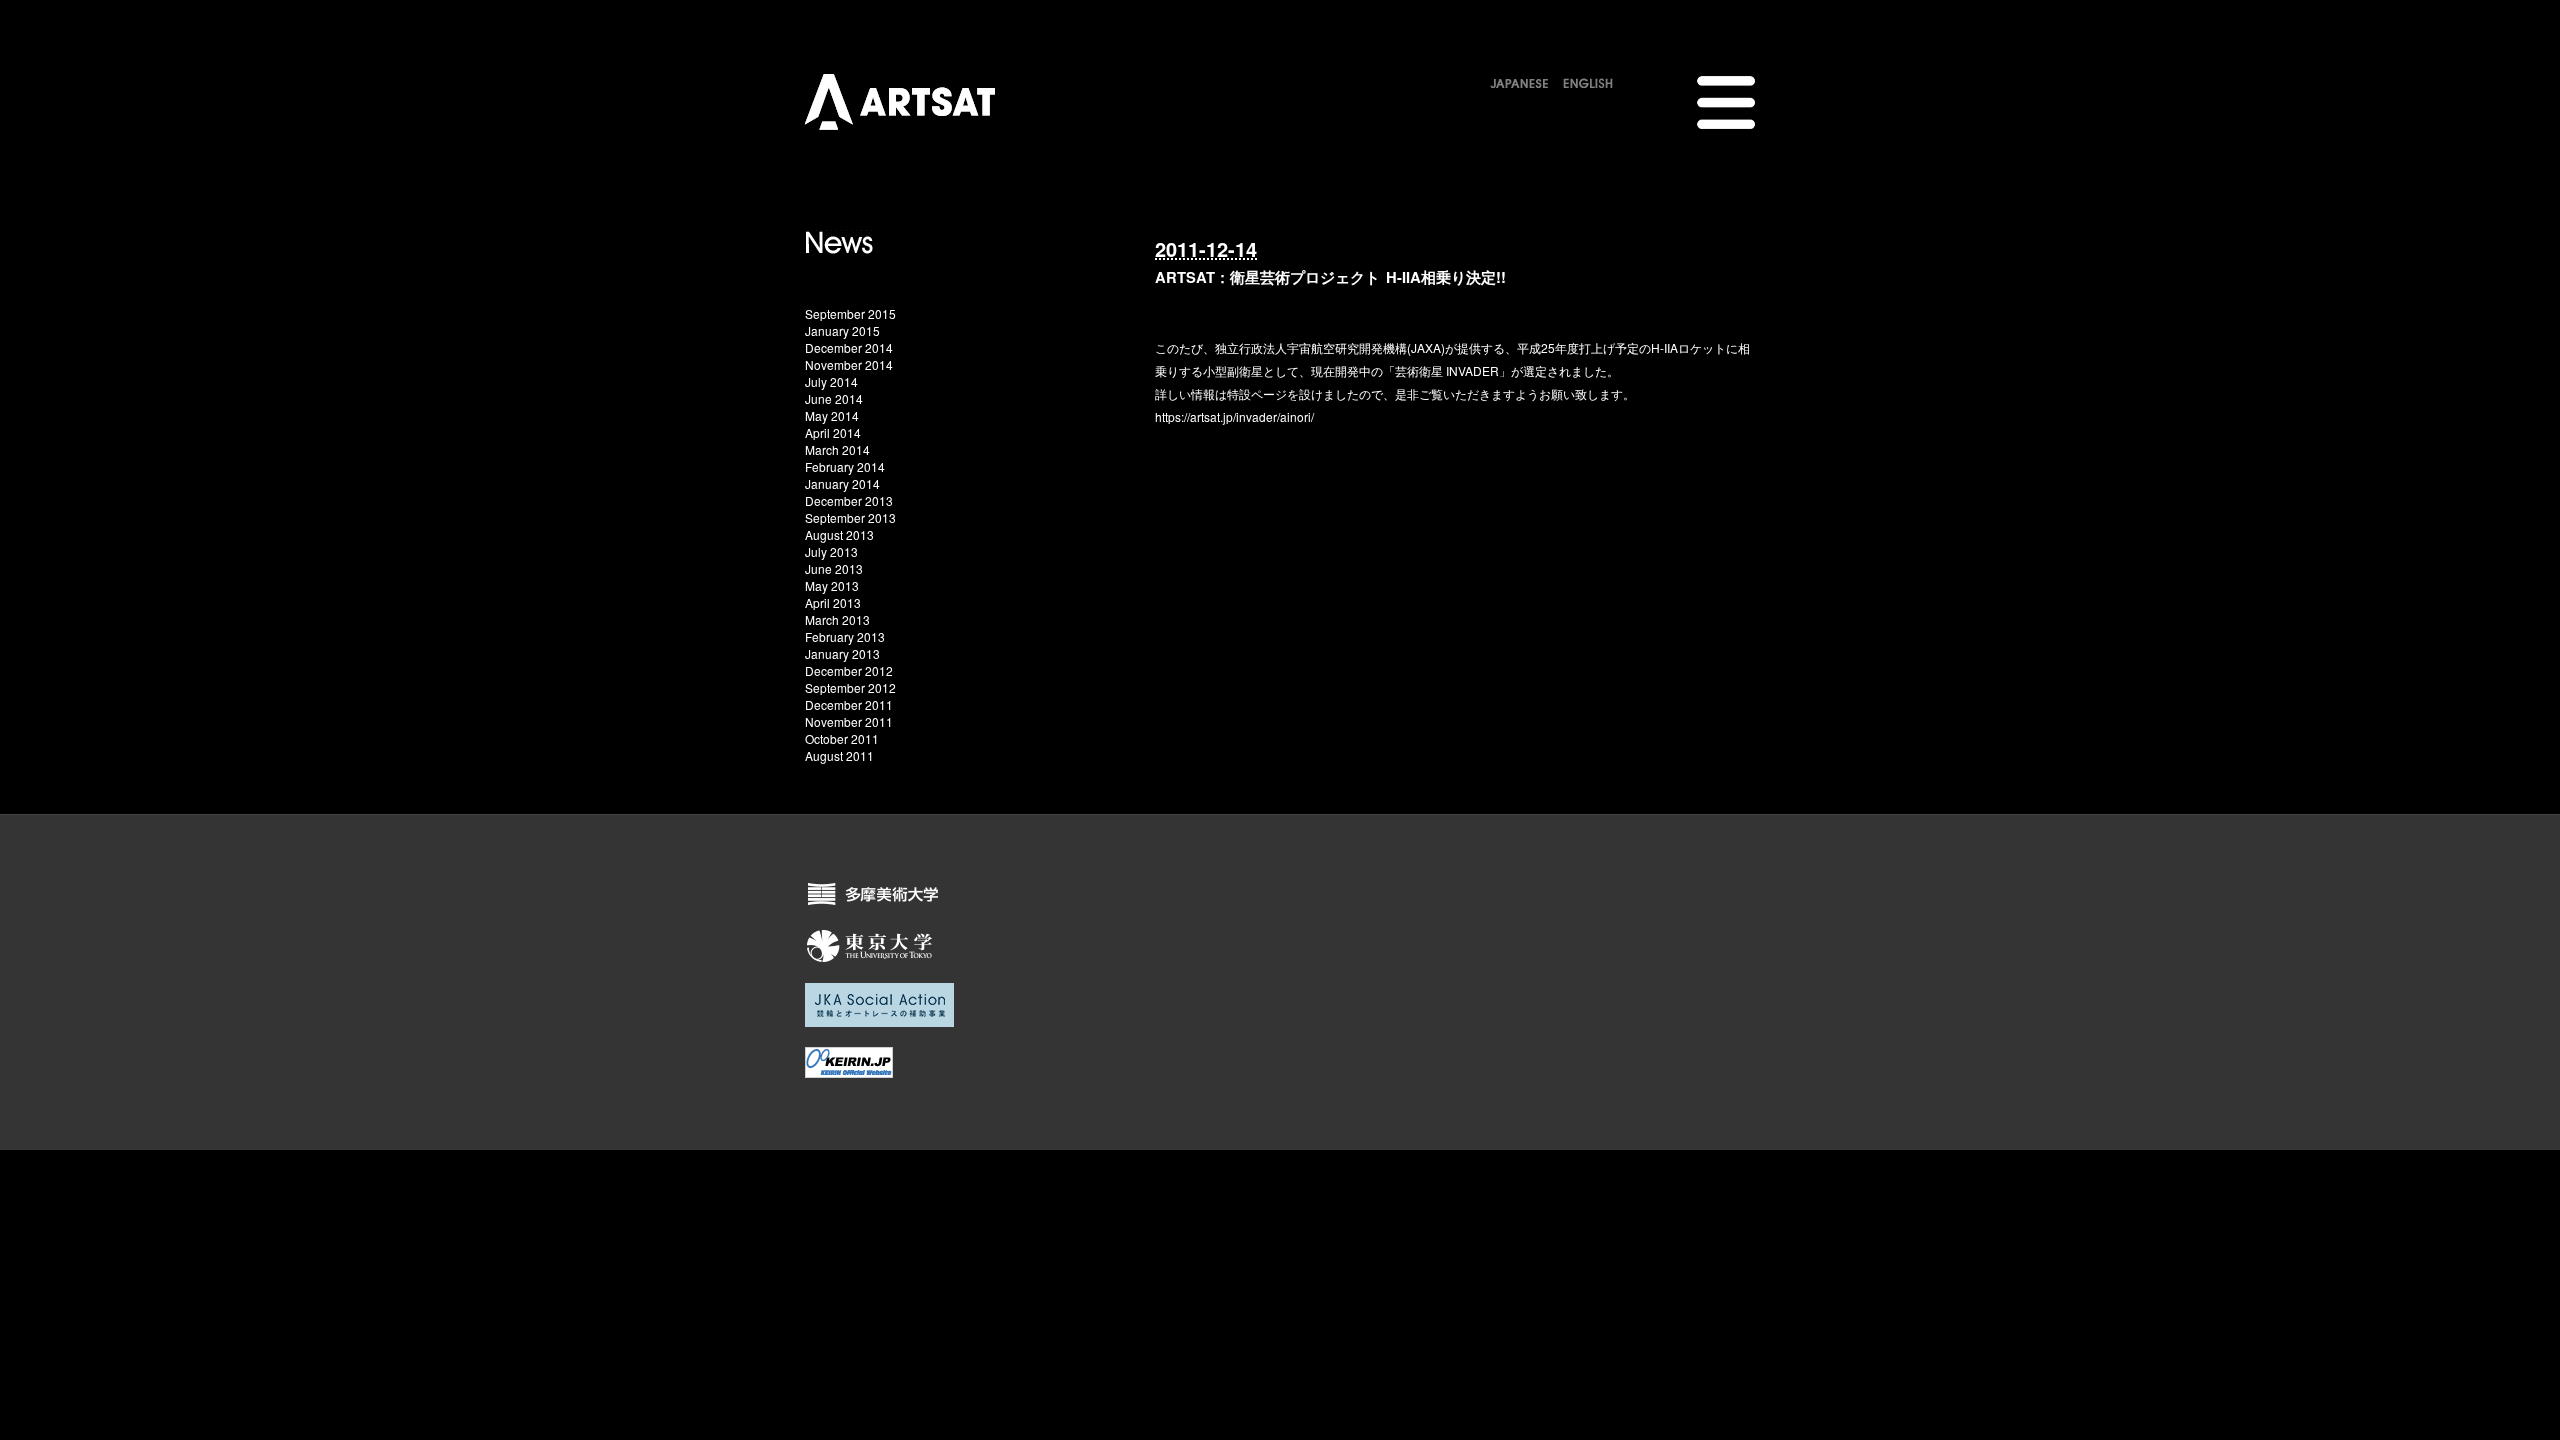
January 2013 (842, 653)
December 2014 (849, 347)
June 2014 (834, 398)
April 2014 (833, 432)
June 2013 (834, 568)
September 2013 (850, 517)
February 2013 (845, 636)
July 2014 (831, 381)
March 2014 (837, 449)
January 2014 (842, 483)
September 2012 (850, 687)
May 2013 (832, 585)
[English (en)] (1588, 80)
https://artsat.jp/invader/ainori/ (1234, 416)
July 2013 (831, 551)
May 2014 (832, 415)
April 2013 (833, 602)
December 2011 (849, 704)
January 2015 (842, 330)
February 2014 (845, 466)
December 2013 (849, 500)
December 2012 (849, 670)
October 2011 (842, 738)
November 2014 (849, 364)
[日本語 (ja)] (1519, 80)
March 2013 (837, 619)
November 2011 (849, 721)
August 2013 (839, 534)
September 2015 (850, 313)
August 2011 (839, 755)
